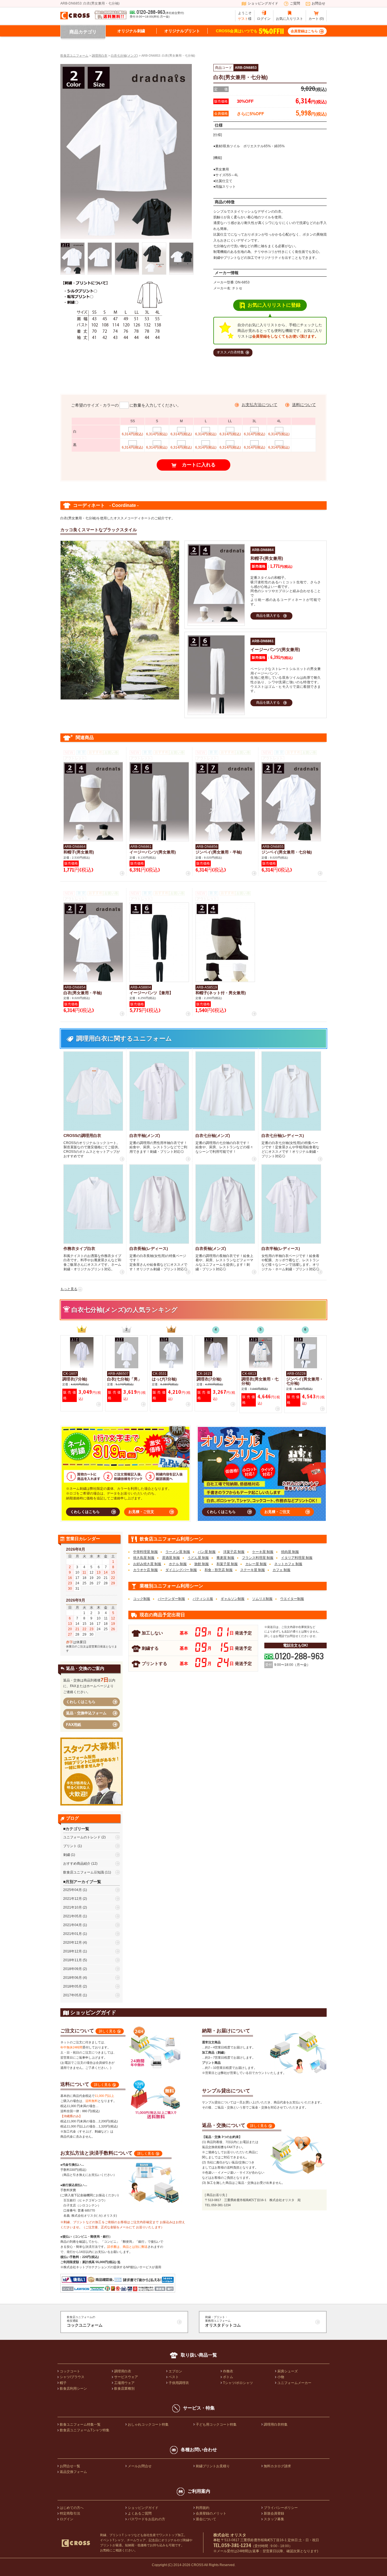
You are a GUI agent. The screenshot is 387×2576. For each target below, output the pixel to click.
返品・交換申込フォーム (86, 1713)
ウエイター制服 (292, 1599)
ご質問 (295, 3)
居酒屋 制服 (171, 1558)
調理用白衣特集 (276, 2425)
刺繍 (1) (69, 1855)
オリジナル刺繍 (131, 31)
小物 (281, 2377)
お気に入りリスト (290, 19)
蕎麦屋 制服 (225, 1558)
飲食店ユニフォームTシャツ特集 (85, 2430)
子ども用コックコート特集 (216, 2425)
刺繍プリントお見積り (213, 2466)
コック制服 (142, 1599)
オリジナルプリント (182, 31)
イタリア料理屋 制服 (297, 1558)
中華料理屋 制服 (145, 1552)
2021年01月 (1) (75, 1934)
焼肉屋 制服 (290, 1552)
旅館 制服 (202, 1564)
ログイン (264, 19)
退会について (206, 2519)
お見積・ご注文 (141, 1512)
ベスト (174, 2377)
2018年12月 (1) (75, 1951)
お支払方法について (260, 405)
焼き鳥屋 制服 (144, 1558)
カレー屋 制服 (256, 1564)
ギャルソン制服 (233, 1599)
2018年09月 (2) (75, 1969)
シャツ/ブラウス (72, 2377)
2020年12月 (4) (75, 1943)
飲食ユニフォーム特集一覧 (80, 2425)
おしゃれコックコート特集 (148, 2425)
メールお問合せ (140, 2466)
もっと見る (69, 1289)
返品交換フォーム (73, 2472)
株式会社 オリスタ (230, 2535)
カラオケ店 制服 (145, 1570)
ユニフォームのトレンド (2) (84, 1837)
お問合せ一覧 (70, 2466)
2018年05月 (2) (75, 1986)
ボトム (228, 2377)
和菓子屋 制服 (227, 1564)
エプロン (175, 2371)
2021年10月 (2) (75, 1907)
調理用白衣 (123, 2371)
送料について (304, 405)
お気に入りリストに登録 (274, 305)
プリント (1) (73, 1846)
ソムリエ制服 (262, 1599)
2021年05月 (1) (75, 1916)
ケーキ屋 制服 (263, 1552)
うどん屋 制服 (198, 1558)
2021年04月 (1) (75, 1925)
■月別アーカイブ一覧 (82, 1882)
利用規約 (203, 2508)
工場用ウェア (124, 2383)
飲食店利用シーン (73, 2389)
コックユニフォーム (85, 2321)
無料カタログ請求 (277, 2466)
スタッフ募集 (274, 2519)
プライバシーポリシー (281, 2508)
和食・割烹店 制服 (219, 1570)
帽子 (63, 2383)
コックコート (70, 2371)
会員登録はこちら (304, 31)
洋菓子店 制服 (234, 1552)
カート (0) (316, 19)
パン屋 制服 (207, 1552)
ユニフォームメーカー (294, 2383)
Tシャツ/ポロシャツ (238, 2383)
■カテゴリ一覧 (76, 1829)
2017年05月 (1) (75, 1995)
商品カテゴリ (83, 32)
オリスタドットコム (223, 2321)
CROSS (197, 2565)
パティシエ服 (203, 1599)
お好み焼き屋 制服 (147, 1564)
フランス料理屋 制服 (258, 1558)
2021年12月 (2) (75, 1899)
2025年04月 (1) (75, 1890)
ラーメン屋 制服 (178, 1552)
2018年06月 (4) (75, 1978)
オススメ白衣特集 (230, 352)
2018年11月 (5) (75, 1960)
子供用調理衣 (179, 2383)
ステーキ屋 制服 (253, 1570)
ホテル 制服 (178, 1564)
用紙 (74, 1725)
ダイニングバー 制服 (181, 1570)
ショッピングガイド (263, 3)
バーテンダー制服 (171, 1599)
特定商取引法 (70, 2513)
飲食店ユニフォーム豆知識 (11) (87, 1872)
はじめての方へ (72, 2508)
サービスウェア (126, 2377)
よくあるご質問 (140, 2513)
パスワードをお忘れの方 (146, 2519)
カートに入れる (199, 465)
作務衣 (228, 2371)
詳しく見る (107, 2031)
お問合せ (318, 3)
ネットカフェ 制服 (288, 1564)
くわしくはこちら (85, 1512)
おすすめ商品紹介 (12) (80, 1864)
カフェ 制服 (281, 1570)
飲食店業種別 (124, 2389)
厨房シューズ (288, 2371)
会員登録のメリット (211, 2513)
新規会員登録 (274, 2513)
